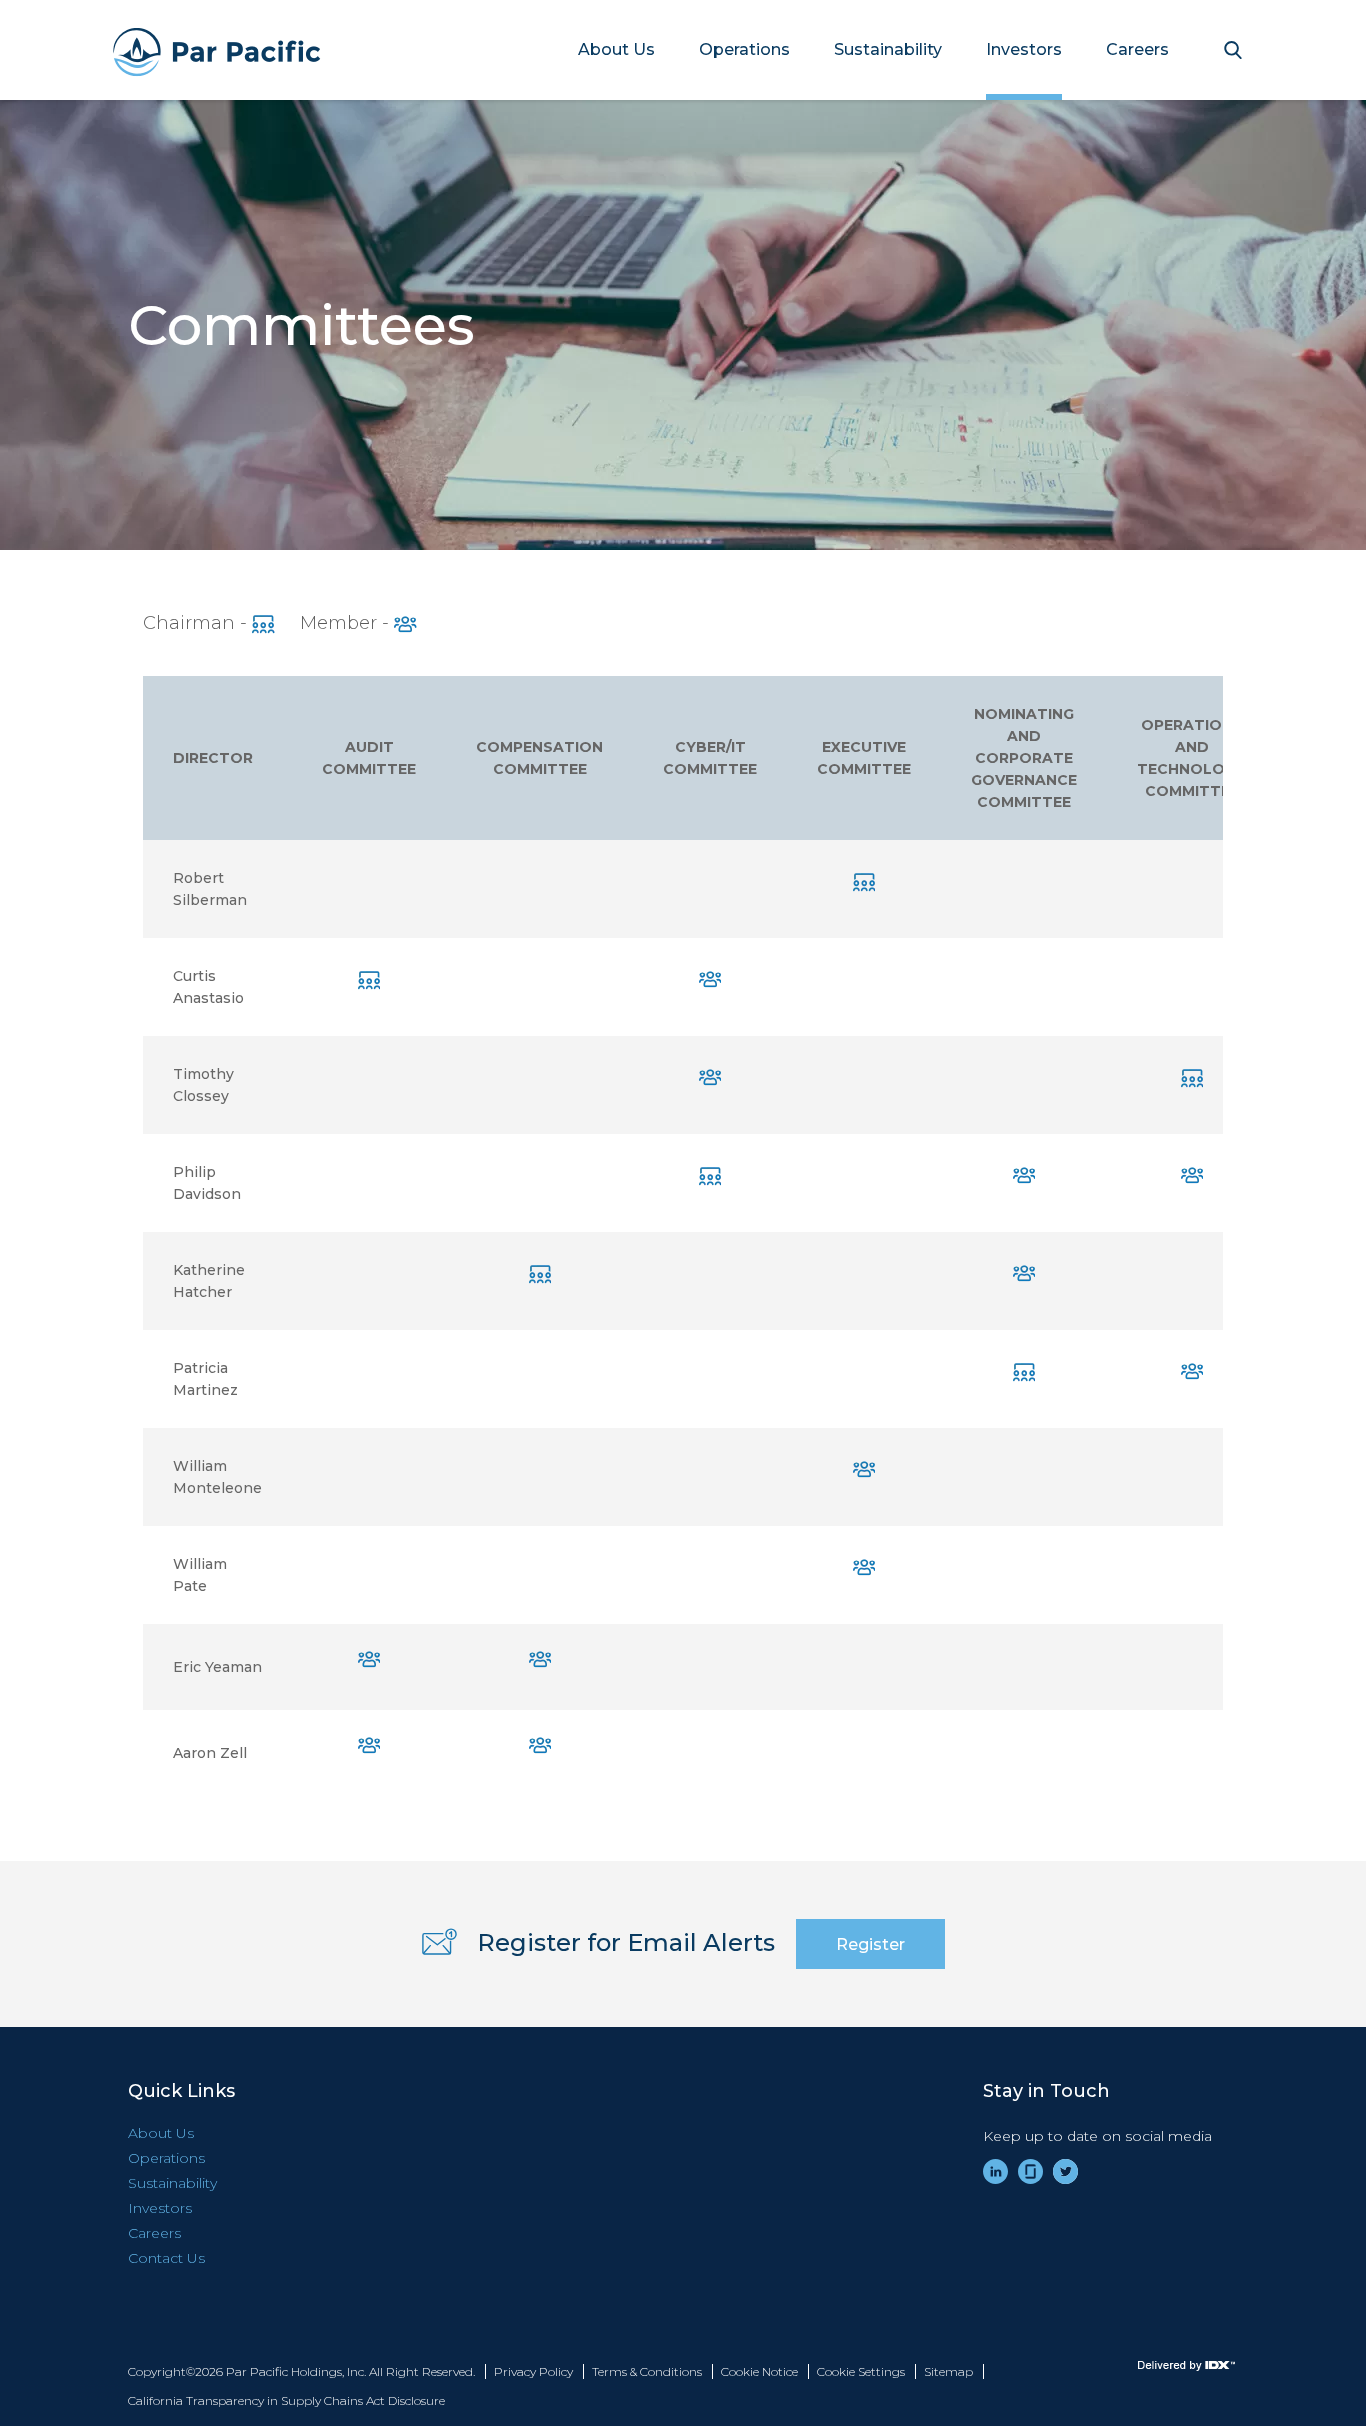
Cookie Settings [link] (861, 2371)
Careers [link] (1137, 49)
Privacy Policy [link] (533, 2371)
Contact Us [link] (166, 2258)
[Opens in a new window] (1158, 2366)
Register (870, 1944)
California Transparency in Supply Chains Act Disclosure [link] (286, 2400)
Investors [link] (1024, 49)
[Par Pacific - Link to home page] (195, 50)
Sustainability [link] (888, 49)
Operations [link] (744, 49)
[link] (995, 2171)
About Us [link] (616, 49)
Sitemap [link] (948, 2371)
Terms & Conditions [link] (647, 2371)
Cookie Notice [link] (759, 2371)
